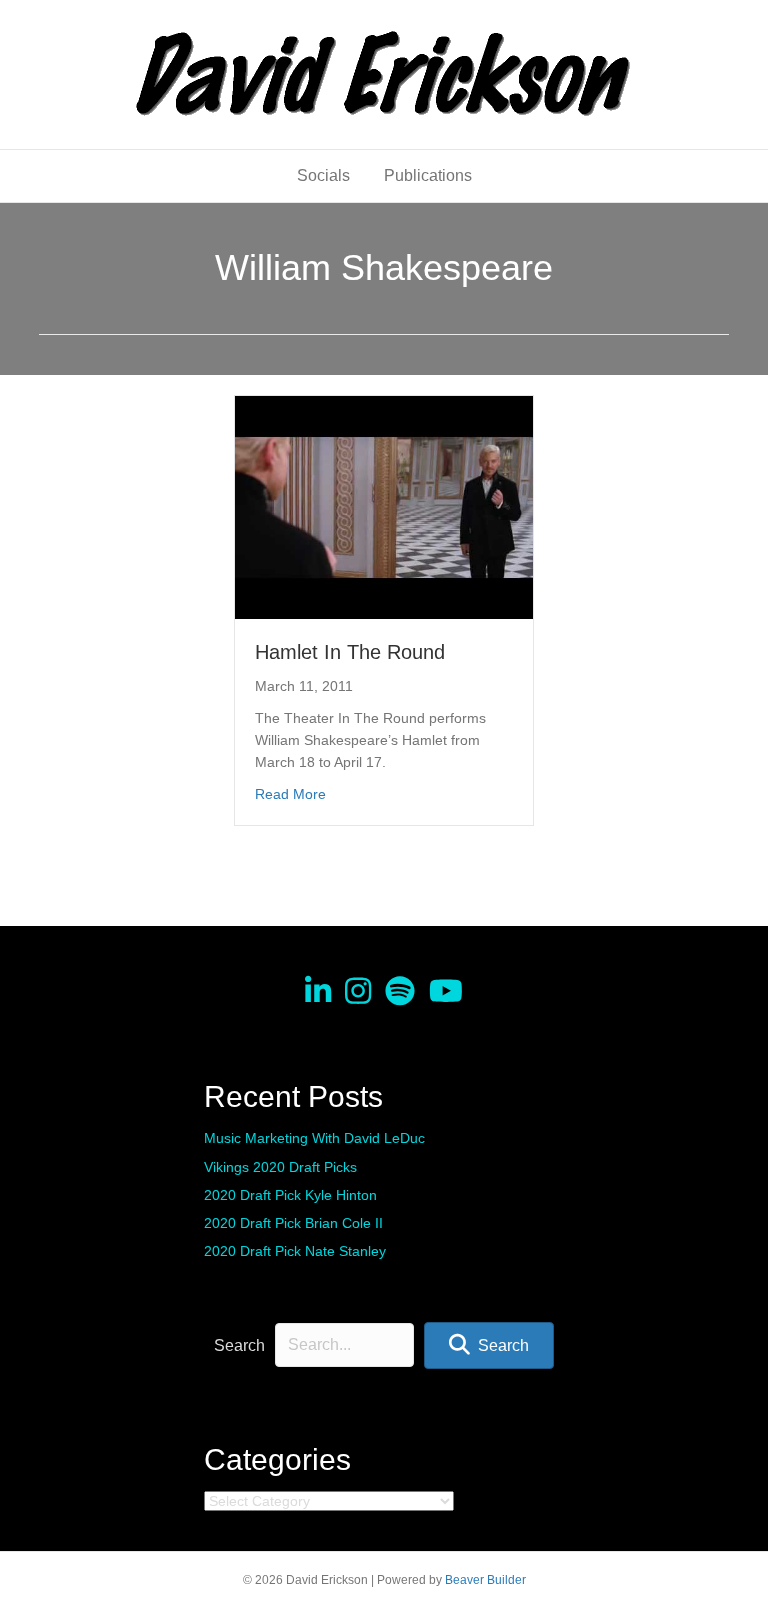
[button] (489, 1345)
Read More (290, 793)
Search (239, 1345)
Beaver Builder (485, 1580)
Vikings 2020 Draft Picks (280, 1167)
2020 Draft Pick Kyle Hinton (290, 1195)
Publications (428, 175)
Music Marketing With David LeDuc (314, 1138)
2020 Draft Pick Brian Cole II (293, 1223)
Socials (323, 175)
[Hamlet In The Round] (384, 506)
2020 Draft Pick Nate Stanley (295, 1251)
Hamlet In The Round (350, 652)
